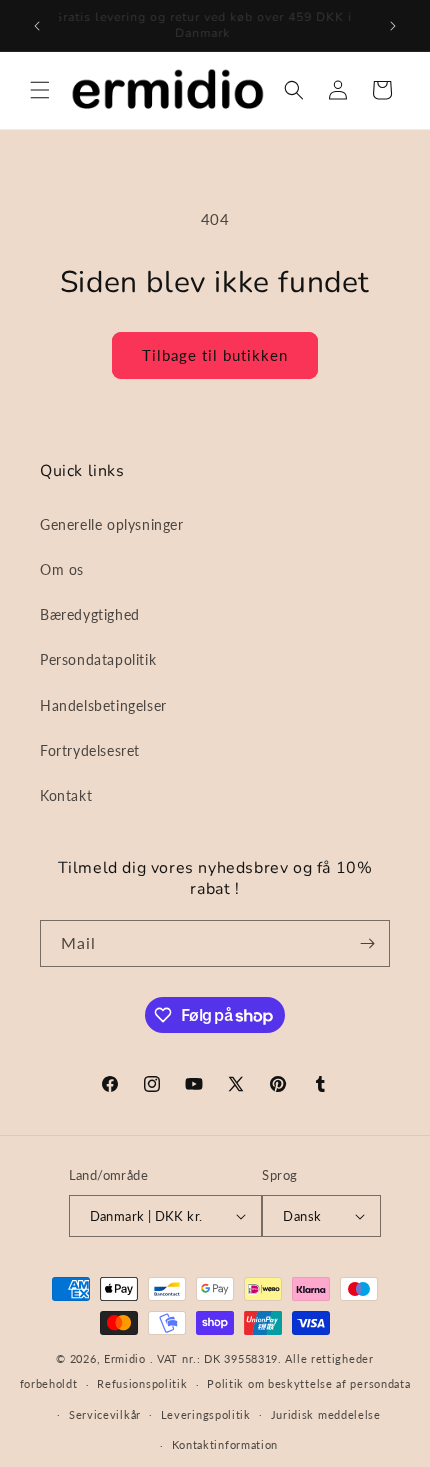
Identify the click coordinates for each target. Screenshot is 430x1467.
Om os (62, 569)
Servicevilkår (105, 1414)
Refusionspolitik (142, 1383)
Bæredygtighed (90, 614)
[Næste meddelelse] (393, 26)
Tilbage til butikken (215, 355)
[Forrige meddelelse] (37, 26)
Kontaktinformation (225, 1444)
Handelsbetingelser (103, 705)
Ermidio (125, 1358)
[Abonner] (367, 943)
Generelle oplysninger (112, 524)
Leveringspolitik (206, 1414)
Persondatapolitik (98, 659)
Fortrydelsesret (90, 750)
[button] (40, 90)
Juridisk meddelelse (326, 1414)
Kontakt (66, 795)
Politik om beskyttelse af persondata (308, 1383)
